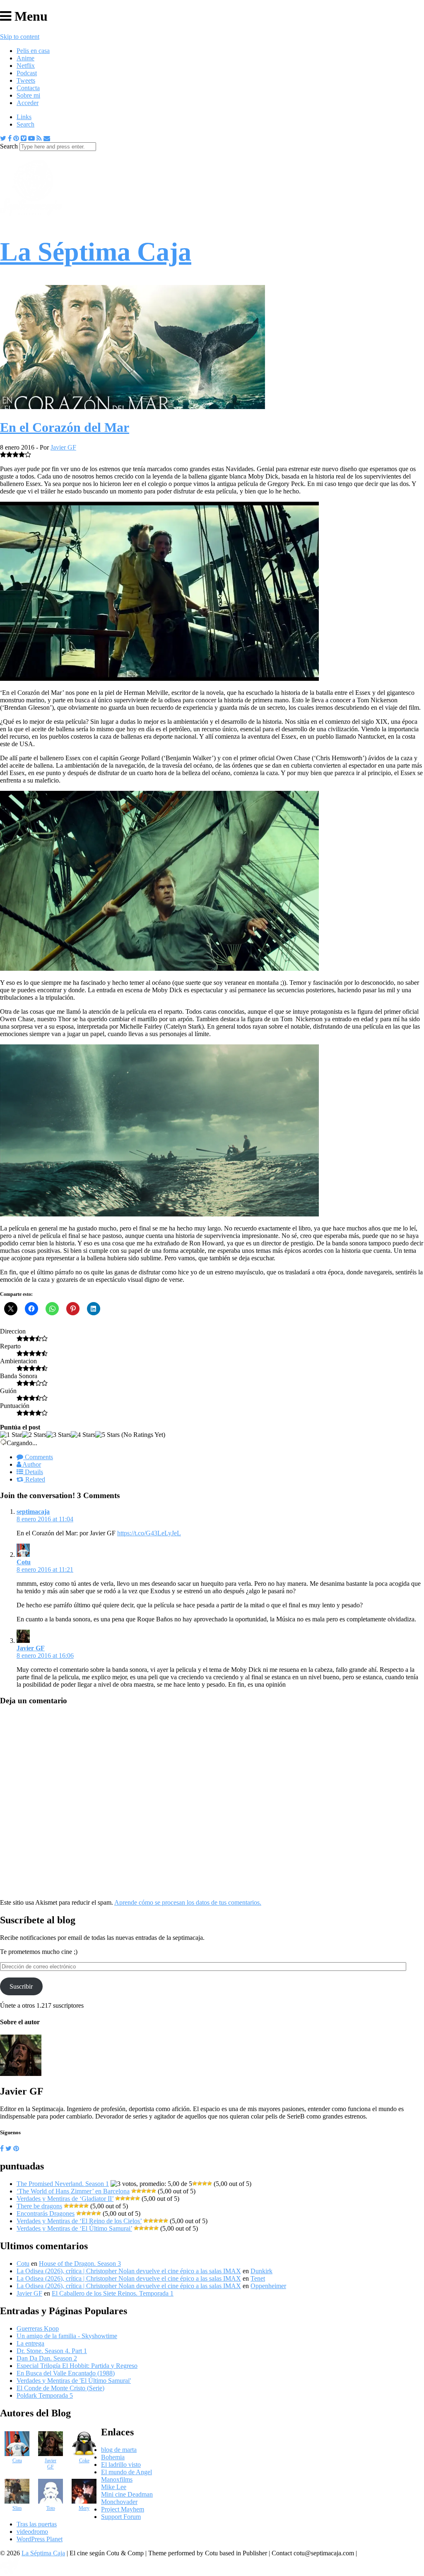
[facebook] (2, 2149)
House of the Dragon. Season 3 (80, 2264)
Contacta (28, 88)
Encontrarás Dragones (46, 2213)
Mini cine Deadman (127, 2494)
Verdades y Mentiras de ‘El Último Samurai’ (74, 2228)
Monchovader (119, 2502)
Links (24, 117)
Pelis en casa (33, 51)
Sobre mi (28, 95)
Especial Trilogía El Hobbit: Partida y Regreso (77, 2366)
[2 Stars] (34, 1435)
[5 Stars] (107, 1435)
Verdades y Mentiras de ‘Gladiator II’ (65, 2199)
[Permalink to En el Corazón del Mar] (132, 407)
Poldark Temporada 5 (45, 2395)
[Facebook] (10, 138)
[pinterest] (16, 2149)
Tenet (258, 2278)
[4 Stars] (83, 1435)
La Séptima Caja (43, 2553)
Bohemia (113, 2457)
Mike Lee (114, 2487)
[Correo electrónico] (47, 138)
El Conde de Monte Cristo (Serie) (60, 2388)
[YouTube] (31, 138)
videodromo (32, 2532)
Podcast (27, 73)
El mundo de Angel (126, 2472)
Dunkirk (261, 2271)
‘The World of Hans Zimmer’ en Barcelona (73, 2191)
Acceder (28, 103)
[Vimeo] (24, 138)
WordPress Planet (40, 2539)
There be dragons (39, 2206)
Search (25, 124)
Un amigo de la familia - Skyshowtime (67, 2336)
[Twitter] (3, 138)
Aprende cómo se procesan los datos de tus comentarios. (188, 1902)
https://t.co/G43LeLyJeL (149, 1533)
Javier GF (63, 447)
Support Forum (121, 2517)
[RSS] (39, 138)
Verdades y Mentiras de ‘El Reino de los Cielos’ (79, 2221)
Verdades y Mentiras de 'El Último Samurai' (74, 2381)
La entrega (30, 2343)
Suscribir (21, 1986)
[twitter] (8, 2149)
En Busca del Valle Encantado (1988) (66, 2373)
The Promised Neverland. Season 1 (63, 2184)
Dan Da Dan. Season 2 (47, 2358)
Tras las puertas (37, 2524)
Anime (25, 58)
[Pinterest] (16, 138)
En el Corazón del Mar (65, 427)
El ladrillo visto (121, 2465)
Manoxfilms (117, 2479)
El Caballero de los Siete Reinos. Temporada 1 (113, 2293)
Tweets (26, 80)
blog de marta (119, 2450)
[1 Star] (11, 1435)
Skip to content (20, 37)
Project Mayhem (123, 2509)
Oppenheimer (268, 2286)
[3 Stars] (59, 1435)
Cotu (24, 1562)
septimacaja (33, 1512)
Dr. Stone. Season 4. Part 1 (52, 2351)
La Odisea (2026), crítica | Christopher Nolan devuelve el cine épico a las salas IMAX (129, 2271)
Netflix (26, 66)
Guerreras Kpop (38, 2328)
